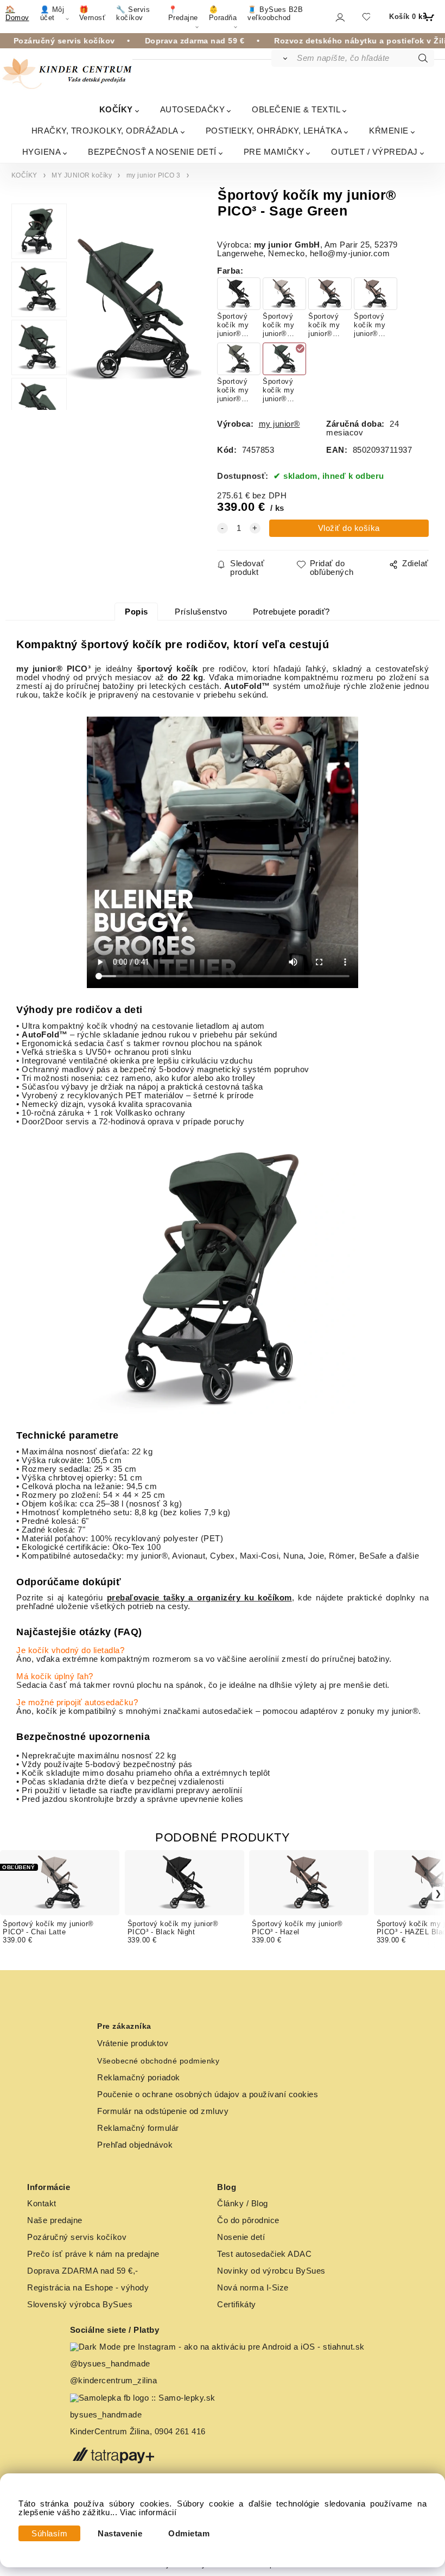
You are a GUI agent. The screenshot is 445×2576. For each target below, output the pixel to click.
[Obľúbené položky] (366, 17)
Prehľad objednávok (135, 2145)
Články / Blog (243, 2204)
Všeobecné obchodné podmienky (158, 2061)
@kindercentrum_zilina (115, 2381)
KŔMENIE (389, 131)
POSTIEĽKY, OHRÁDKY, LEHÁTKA (274, 131)
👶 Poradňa (223, 14)
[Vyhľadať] (284, 58)
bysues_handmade (107, 2415)
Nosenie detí (241, 2237)
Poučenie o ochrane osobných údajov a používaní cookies (208, 2094)
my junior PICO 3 (154, 175)
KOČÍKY (116, 109)
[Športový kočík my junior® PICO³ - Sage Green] (134, 311)
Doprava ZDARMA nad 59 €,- (83, 2271)
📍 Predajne (183, 14)
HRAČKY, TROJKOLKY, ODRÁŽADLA (105, 131)
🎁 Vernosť (93, 14)
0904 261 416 (180, 2432)
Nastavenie (120, 2534)
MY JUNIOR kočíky (82, 175)
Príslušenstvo (201, 612)
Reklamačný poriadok (139, 2078)
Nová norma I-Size (254, 2288)
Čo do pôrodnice (248, 2220)
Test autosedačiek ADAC (264, 2254)
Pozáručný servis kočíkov (77, 2237)
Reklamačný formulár (138, 2128)
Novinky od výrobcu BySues (271, 2271)
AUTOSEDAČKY (193, 109)
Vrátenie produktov (133, 2043)
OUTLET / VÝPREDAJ (374, 152)
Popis (136, 612)
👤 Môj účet (52, 14)
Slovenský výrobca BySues (80, 2305)
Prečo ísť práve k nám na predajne (93, 2254)
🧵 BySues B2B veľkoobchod (275, 14)
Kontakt (42, 2204)
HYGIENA (42, 152)
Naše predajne (55, 2220)
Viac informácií (148, 2512)
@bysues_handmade (110, 2364)
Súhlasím (49, 2534)
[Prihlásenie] (339, 17)
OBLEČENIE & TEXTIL (296, 109)
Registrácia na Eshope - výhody (88, 2288)
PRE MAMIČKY (274, 152)
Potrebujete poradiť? (291, 612)
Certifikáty (237, 2305)
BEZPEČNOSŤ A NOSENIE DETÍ (152, 152)
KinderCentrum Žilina (110, 2432)
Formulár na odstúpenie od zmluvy (163, 2111)
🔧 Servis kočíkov (133, 14)
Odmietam (189, 2534)
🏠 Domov (17, 14)
